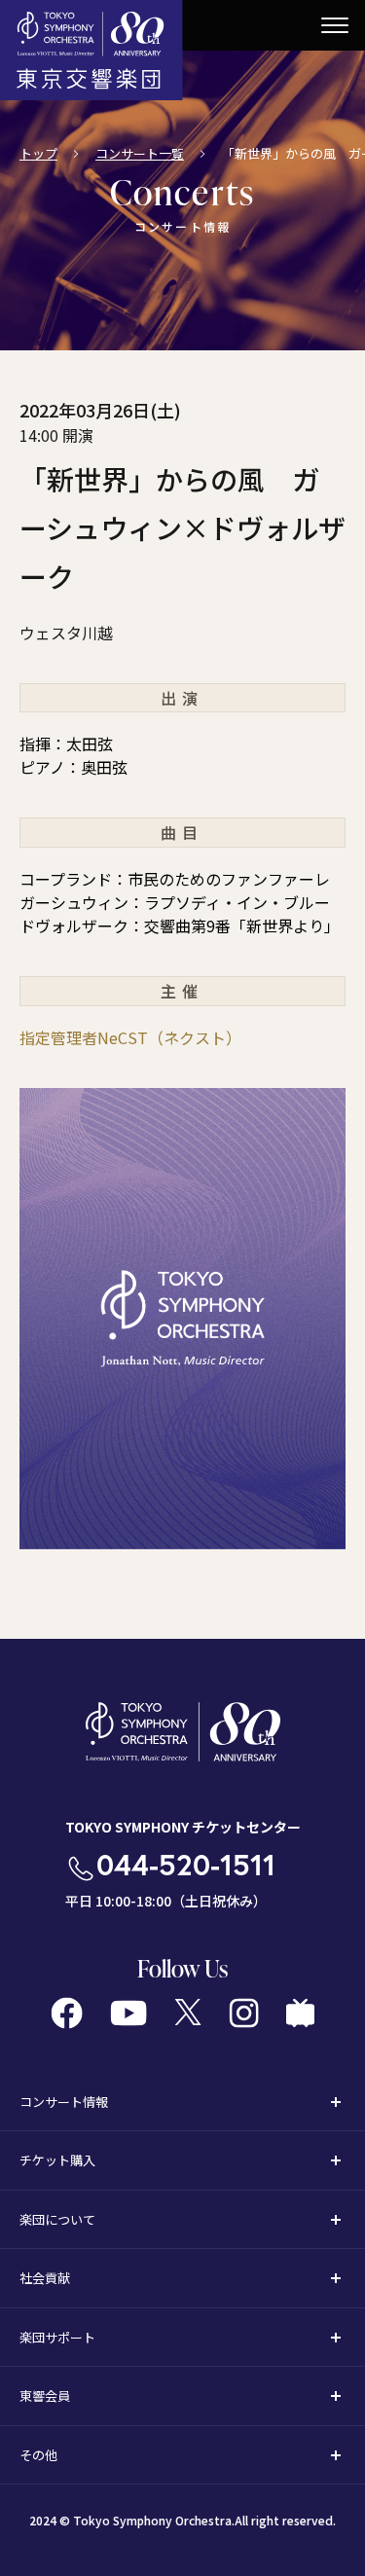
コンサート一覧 (140, 153)
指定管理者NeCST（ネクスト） (130, 1037)
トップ (38, 153)
